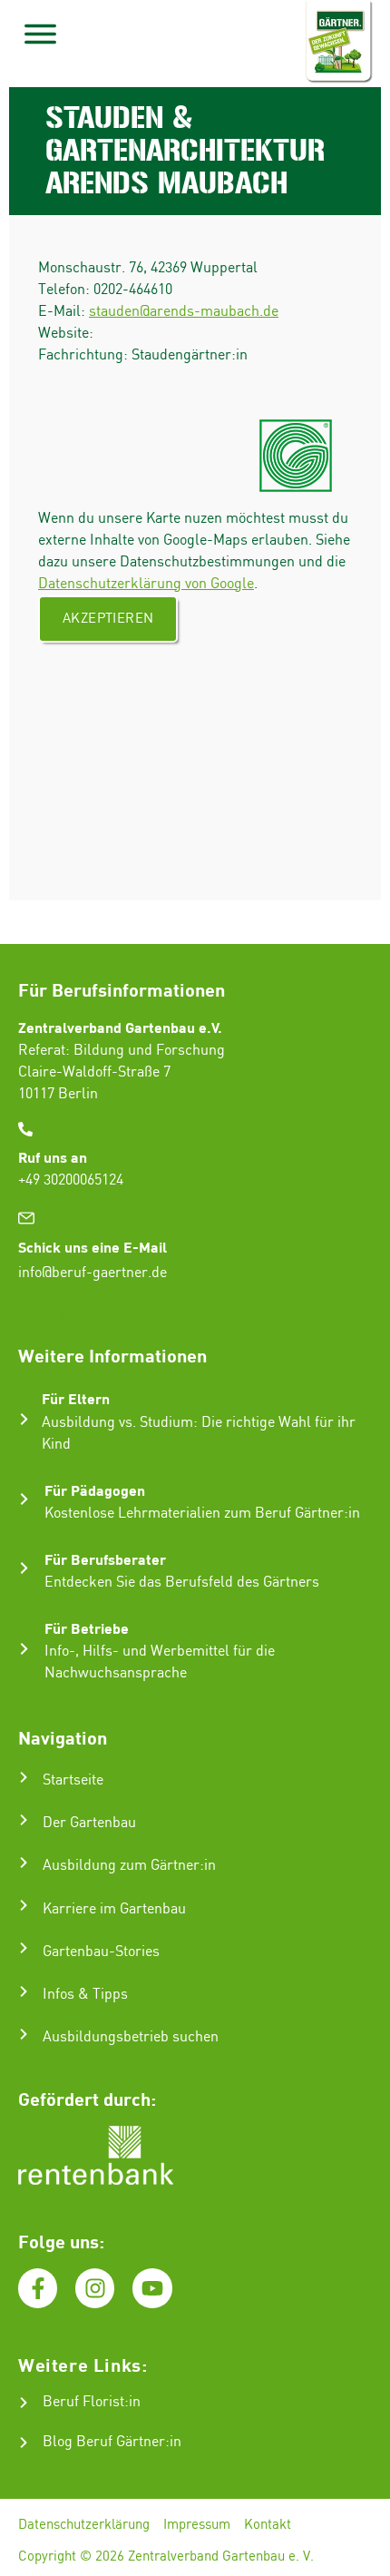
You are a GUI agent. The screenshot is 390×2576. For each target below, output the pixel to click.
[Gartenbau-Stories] (24, 1948)
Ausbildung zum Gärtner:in (129, 1866)
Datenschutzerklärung (84, 2525)
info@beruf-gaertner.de (93, 1273)
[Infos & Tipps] (24, 1991)
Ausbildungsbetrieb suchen (131, 2037)
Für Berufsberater (105, 1559)
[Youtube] (152, 2288)
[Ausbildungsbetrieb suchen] (24, 2034)
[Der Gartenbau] (24, 1820)
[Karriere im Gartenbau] (24, 1905)
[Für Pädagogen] (24, 1499)
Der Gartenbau (89, 1823)
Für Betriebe (87, 1628)
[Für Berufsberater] (24, 1568)
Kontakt (268, 2525)
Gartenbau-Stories (101, 1952)
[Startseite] (24, 1777)
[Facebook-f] (38, 2288)
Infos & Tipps (85, 1995)
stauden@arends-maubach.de (184, 312)
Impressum (197, 2525)
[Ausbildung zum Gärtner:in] (24, 1863)
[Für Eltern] (24, 1419)
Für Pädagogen (95, 1490)
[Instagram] (95, 2288)
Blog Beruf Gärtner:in (112, 2442)
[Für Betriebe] (24, 1649)
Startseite (73, 1780)
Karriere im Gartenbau (114, 1909)
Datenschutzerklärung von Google (146, 584)
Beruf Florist (83, 2402)
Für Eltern (76, 1398)
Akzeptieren (108, 619)
